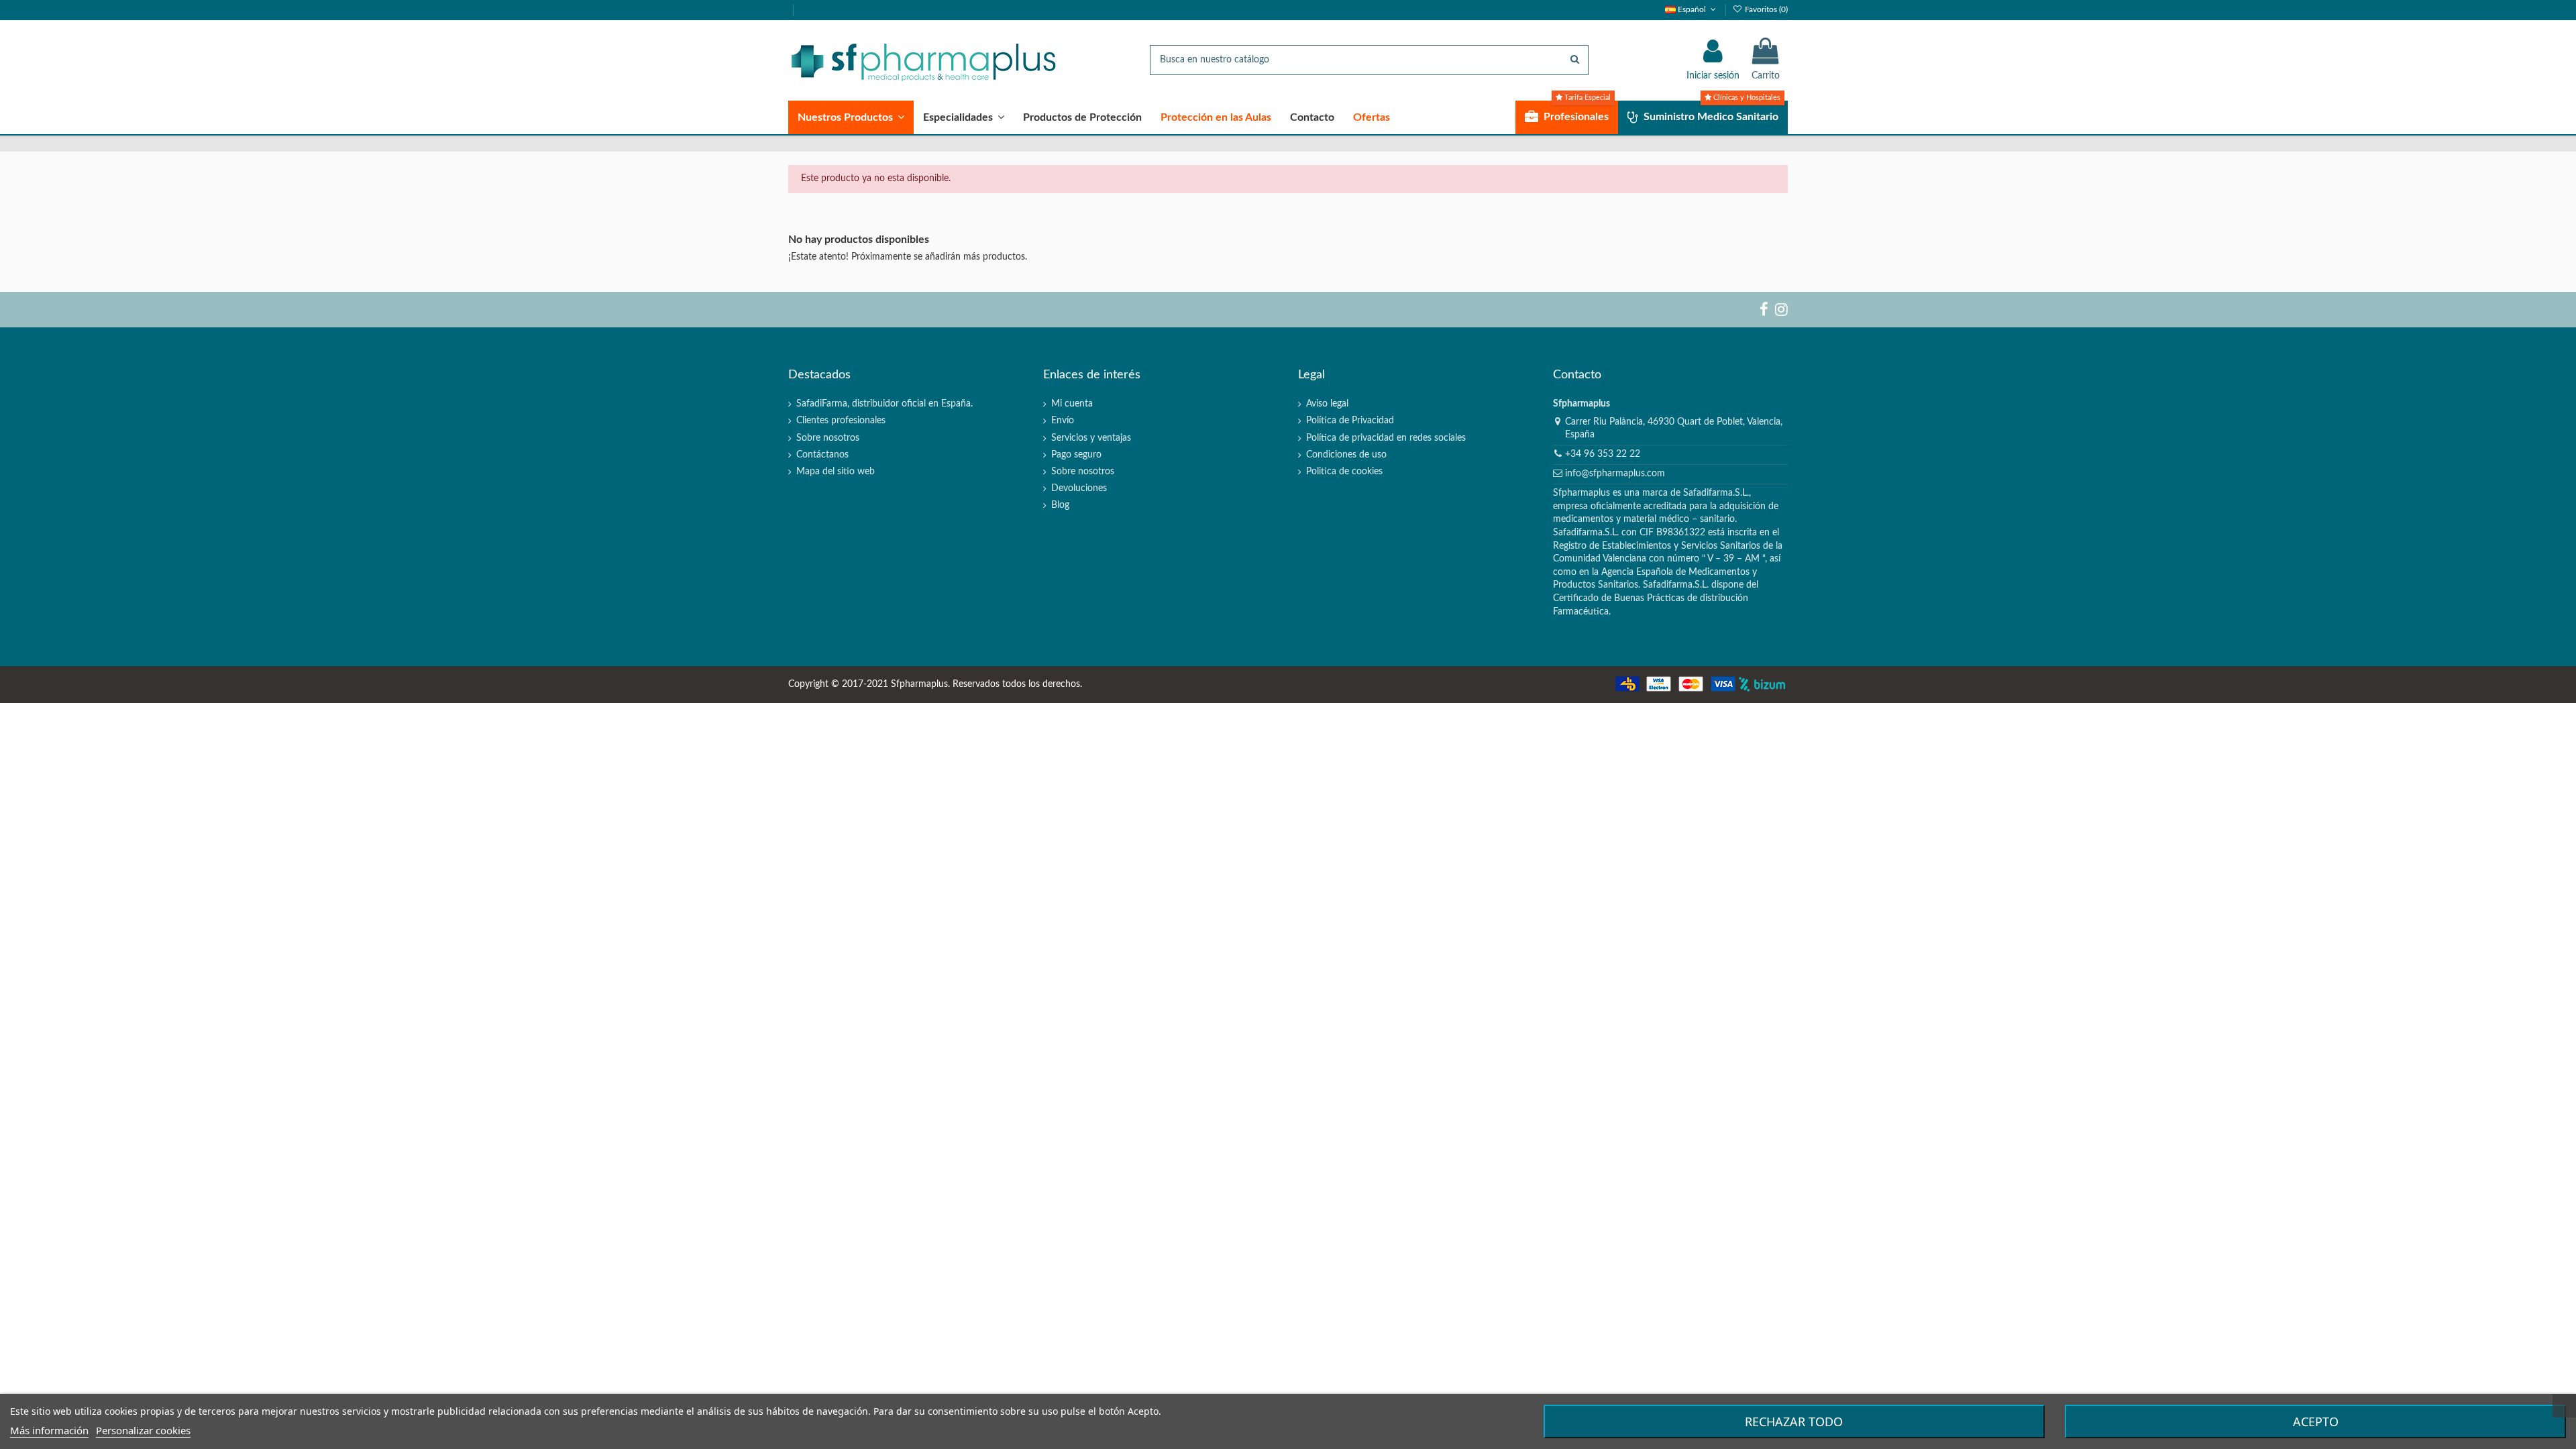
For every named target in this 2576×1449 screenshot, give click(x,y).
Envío (1063, 421)
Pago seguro (1076, 455)
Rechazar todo (1794, 1421)
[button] (851, 117)
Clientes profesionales (841, 421)
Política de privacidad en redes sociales (1386, 438)
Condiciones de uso (1346, 455)
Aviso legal (1327, 404)
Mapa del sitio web (836, 472)
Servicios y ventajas (1091, 438)
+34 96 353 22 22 (1603, 454)
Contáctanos (822, 455)
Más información (49, 1430)
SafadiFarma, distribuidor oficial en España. (884, 404)
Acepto (2316, 1421)
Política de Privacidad (1350, 421)
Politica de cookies (1344, 472)
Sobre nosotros (828, 438)
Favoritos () (1765, 9)
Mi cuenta (1072, 404)
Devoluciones (1079, 488)
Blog (1060, 505)
